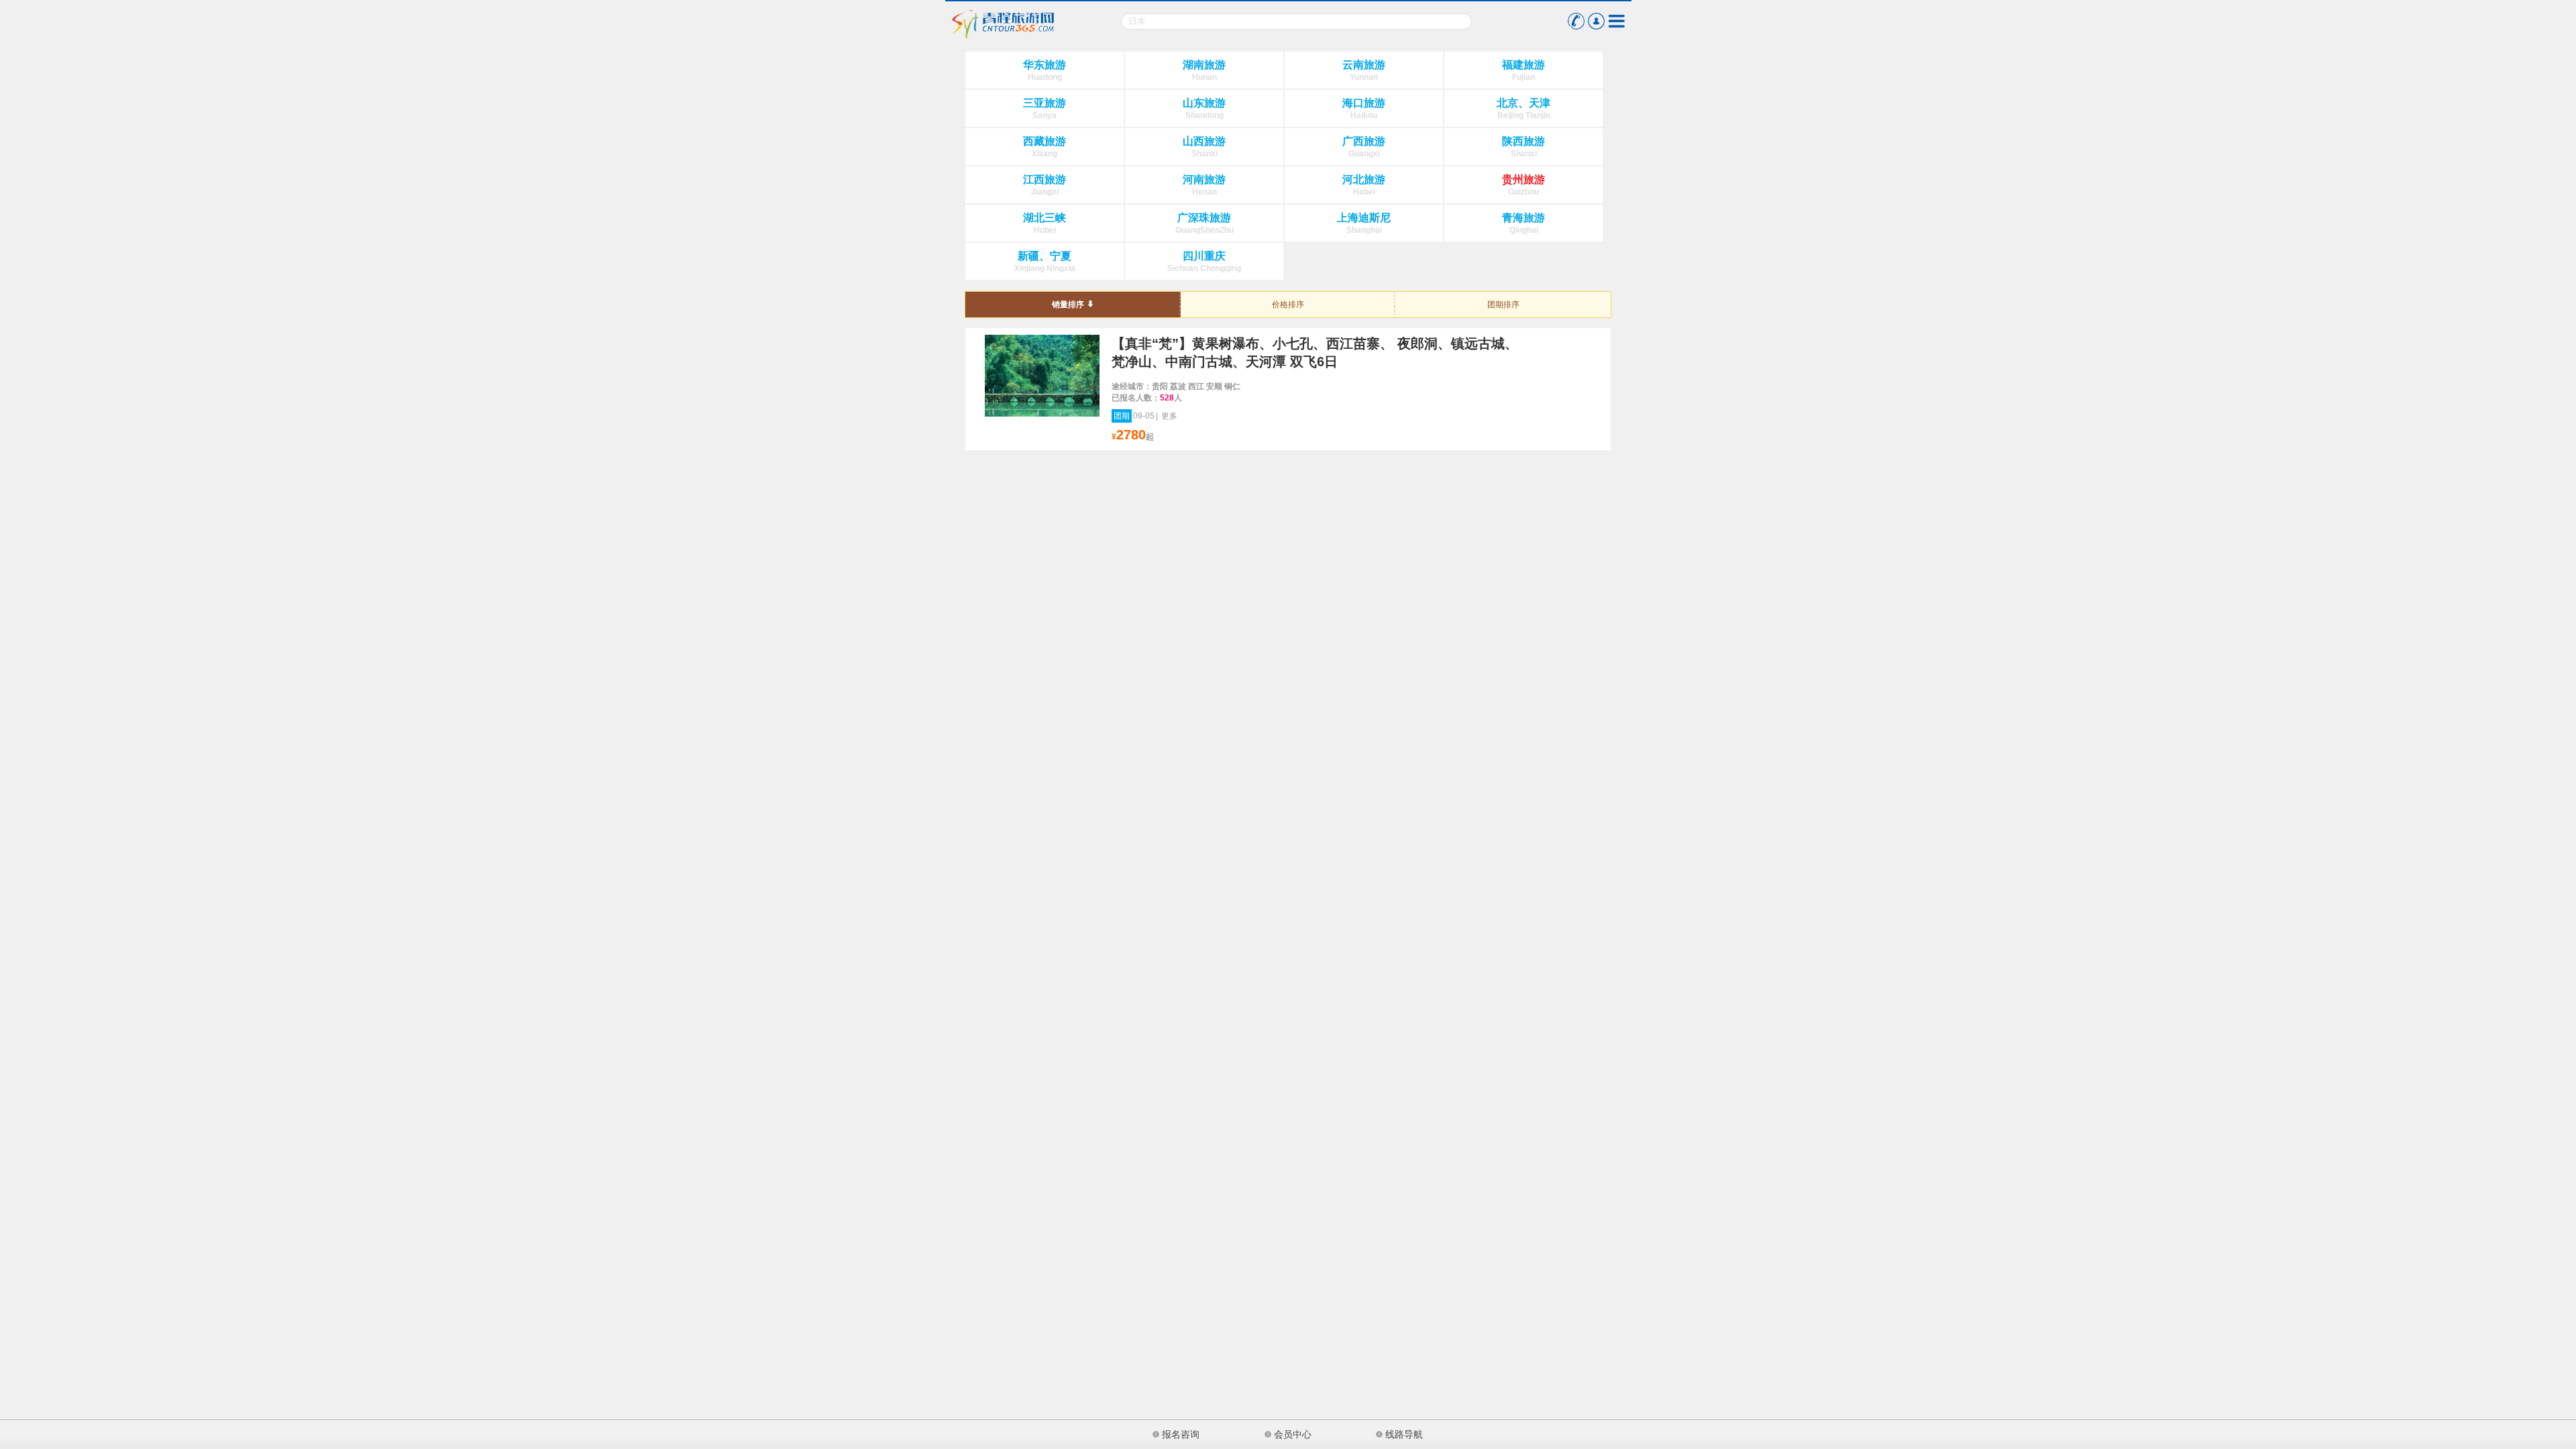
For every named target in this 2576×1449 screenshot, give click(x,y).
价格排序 (1288, 305)
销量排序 (1068, 305)
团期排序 (1503, 305)
